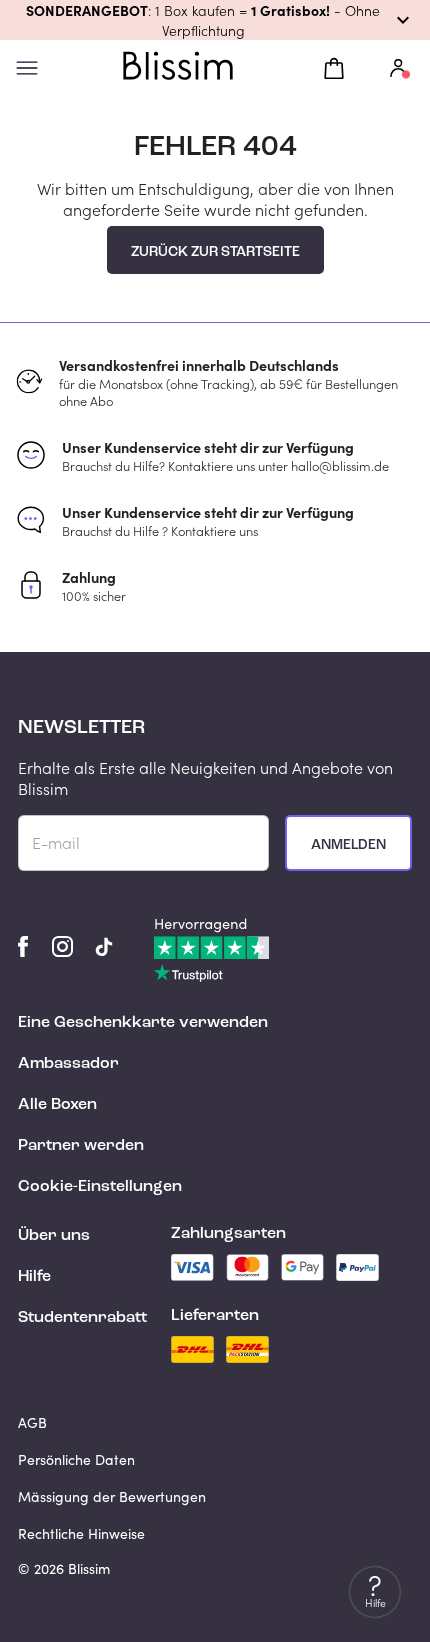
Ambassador (68, 1064)
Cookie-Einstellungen (100, 1187)
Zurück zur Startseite (215, 252)
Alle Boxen (57, 1105)
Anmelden (348, 845)
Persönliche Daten (76, 1459)
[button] (215, 20)
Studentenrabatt (82, 1318)
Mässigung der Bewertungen (112, 1496)
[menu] (27, 68)
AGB (32, 1422)
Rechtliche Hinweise (81, 1533)
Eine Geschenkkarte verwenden (143, 1023)
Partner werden (81, 1146)
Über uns (54, 1236)
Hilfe (34, 1277)
